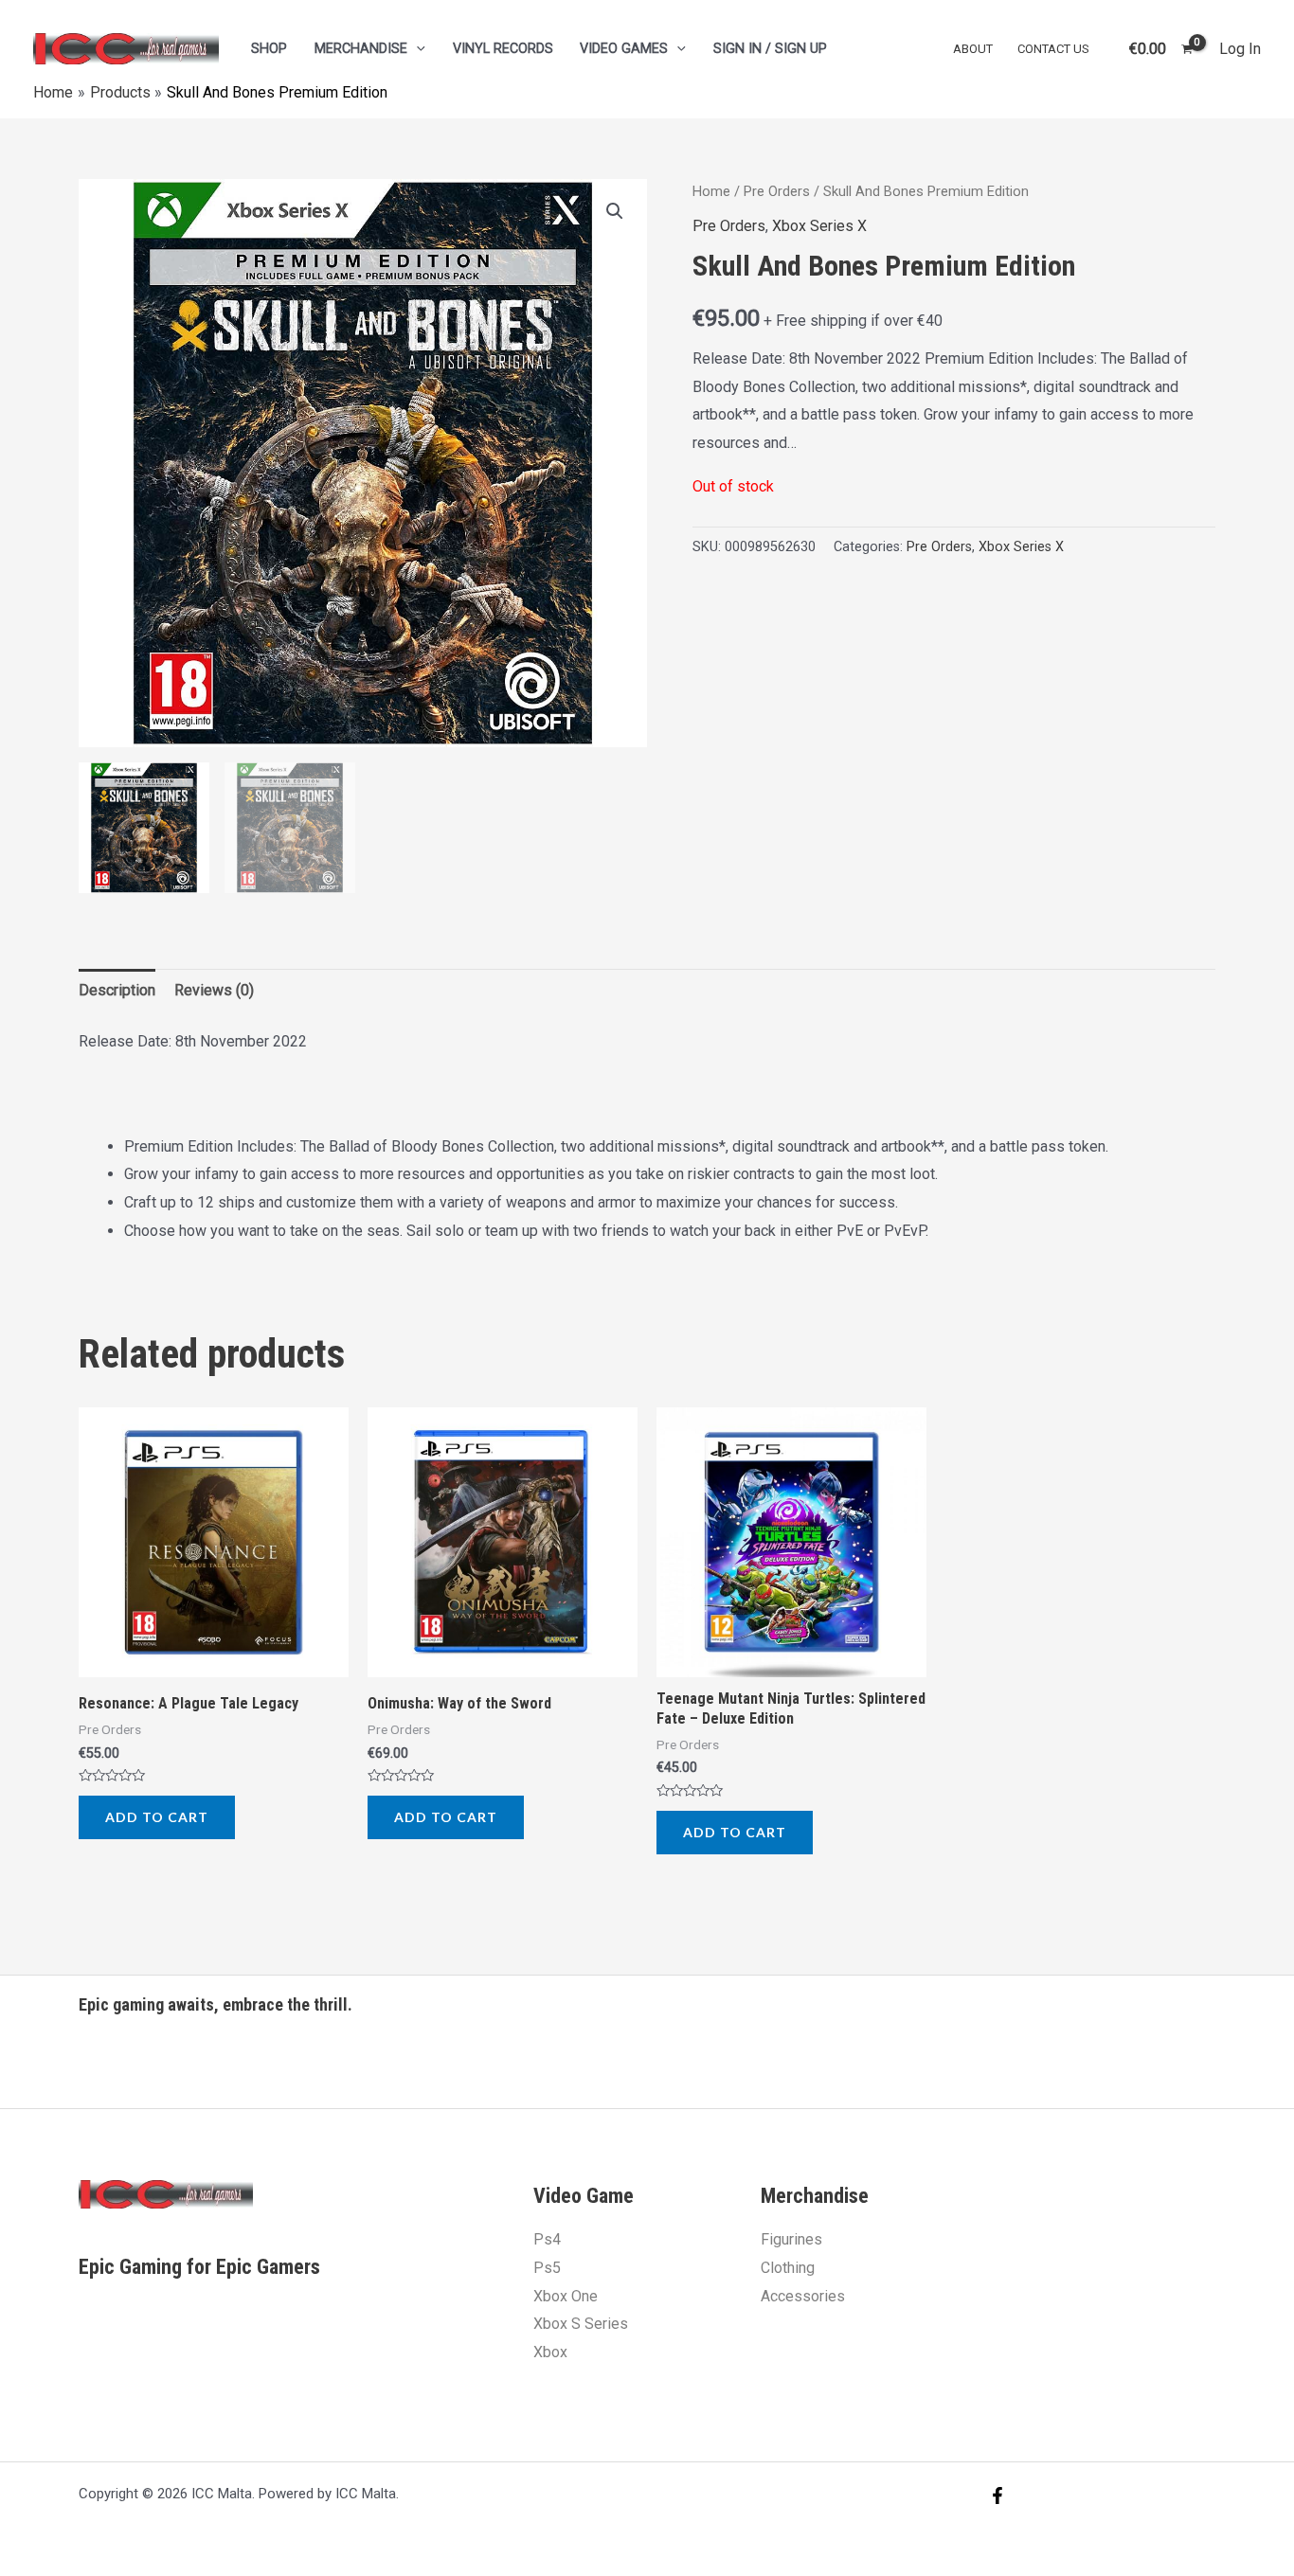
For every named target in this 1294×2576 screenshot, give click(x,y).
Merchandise (361, 49)
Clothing (788, 2268)
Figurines (791, 2239)
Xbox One (566, 2296)
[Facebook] (997, 2495)
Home (711, 191)
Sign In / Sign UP (770, 49)
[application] (416, 49)
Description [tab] (117, 990)
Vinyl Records (503, 49)
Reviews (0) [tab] (214, 990)
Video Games (624, 49)
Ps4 (547, 2239)
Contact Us (1053, 49)
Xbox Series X (819, 226)
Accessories (803, 2296)
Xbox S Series (581, 2324)
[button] (615, 211)
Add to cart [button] (157, 1817)
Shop (269, 49)
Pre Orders (777, 191)
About (973, 49)
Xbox (550, 2352)
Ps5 (547, 2268)
